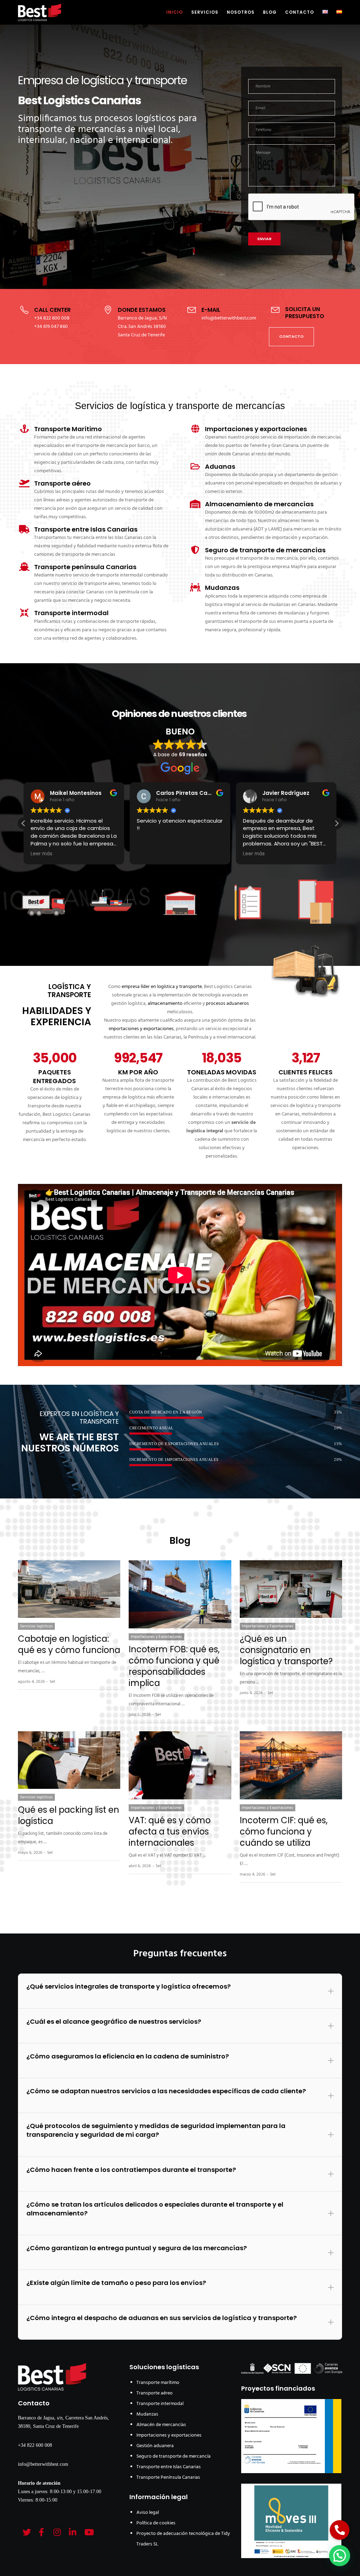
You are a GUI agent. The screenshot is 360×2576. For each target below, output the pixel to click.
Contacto (34, 2403)
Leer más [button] (41, 854)
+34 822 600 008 (35, 2445)
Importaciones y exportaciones (169, 2435)
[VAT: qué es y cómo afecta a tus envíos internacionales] (180, 1765)
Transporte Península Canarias (168, 2478)
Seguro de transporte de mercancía (173, 2456)
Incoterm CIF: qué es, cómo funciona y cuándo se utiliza (284, 1831)
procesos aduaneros (227, 1004)
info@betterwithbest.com (43, 2464)
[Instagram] (57, 2531)
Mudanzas (147, 2414)
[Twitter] (26, 2531)
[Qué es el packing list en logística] (69, 1760)
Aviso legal (148, 2513)
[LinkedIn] (72, 2531)
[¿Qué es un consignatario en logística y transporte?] (291, 1589)
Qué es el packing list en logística (69, 1815)
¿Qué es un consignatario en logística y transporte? (286, 1650)
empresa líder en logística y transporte (162, 987)
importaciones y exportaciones (141, 1029)
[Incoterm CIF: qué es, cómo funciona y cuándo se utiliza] (291, 1765)
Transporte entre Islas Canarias (169, 2467)
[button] (336, 823)
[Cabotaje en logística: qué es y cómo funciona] (69, 1589)
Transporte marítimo (158, 2383)
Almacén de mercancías (161, 2425)
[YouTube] (88, 2531)
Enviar (264, 239)
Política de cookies (156, 2523)
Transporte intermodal (160, 2404)
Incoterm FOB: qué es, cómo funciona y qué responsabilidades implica (174, 1666)
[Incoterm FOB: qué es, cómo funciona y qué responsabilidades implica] (180, 1594)
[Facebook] (41, 2531)
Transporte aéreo (155, 2393)
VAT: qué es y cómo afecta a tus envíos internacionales (170, 1831)
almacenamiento (165, 1004)
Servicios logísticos (36, 1626)
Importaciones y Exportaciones (156, 1637)
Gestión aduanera (155, 2446)
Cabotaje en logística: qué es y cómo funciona (69, 1644)
